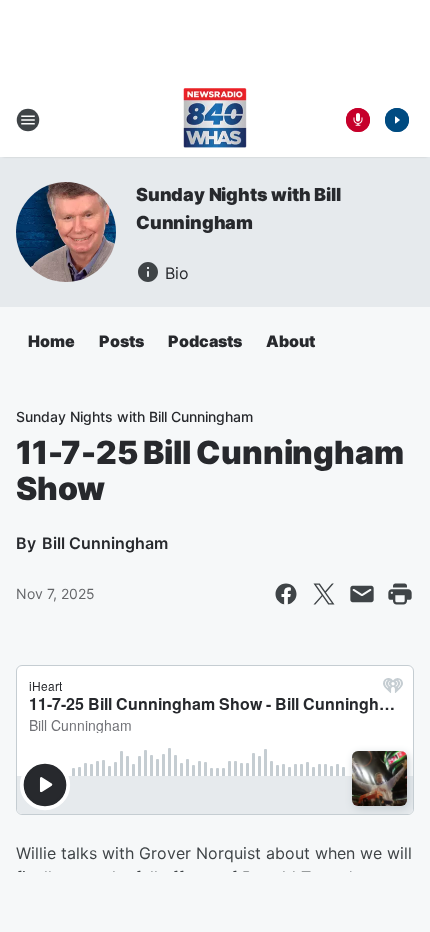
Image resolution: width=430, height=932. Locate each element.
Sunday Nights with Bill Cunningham (134, 416)
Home (51, 341)
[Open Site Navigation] (28, 120)
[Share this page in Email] (362, 594)
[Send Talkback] (358, 120)
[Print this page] (400, 594)
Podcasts (205, 341)
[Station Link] (215, 120)
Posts (121, 341)
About (290, 341)
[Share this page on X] (324, 594)
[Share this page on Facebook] (286, 594)
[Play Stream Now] (397, 120)
